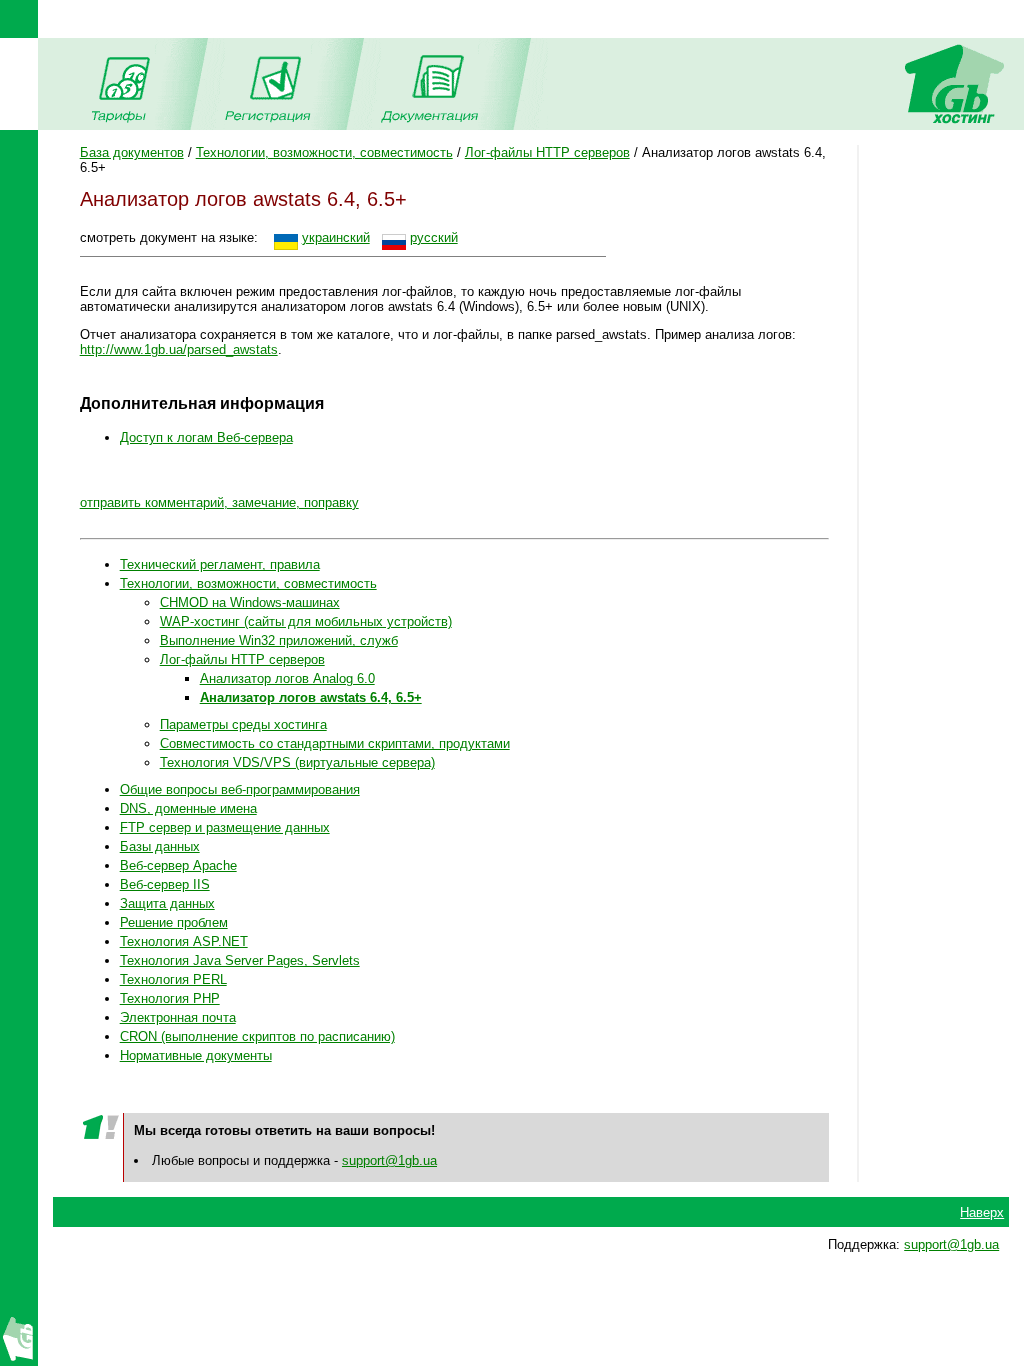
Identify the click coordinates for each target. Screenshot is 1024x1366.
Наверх (982, 1212)
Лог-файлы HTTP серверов (547, 152)
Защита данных (167, 903)
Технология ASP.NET (184, 941)
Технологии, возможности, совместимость (324, 152)
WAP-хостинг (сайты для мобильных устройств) (306, 621)
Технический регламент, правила (220, 564)
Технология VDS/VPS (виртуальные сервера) (297, 762)
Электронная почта (178, 1017)
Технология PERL (173, 979)
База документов (132, 152)
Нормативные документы (196, 1055)
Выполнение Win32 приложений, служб (279, 640)
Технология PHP (170, 998)
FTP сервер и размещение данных (225, 827)
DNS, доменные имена (188, 808)
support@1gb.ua (389, 1160)
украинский (336, 237)
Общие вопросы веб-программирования (240, 789)
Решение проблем (174, 922)
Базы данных (160, 846)
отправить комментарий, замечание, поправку (219, 502)
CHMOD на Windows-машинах (250, 602)
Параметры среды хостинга (243, 724)
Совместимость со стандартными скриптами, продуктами (335, 743)
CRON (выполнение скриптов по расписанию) (257, 1036)
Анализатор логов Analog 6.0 (287, 678)
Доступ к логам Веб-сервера (206, 437)
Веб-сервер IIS (165, 884)
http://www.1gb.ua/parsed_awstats (179, 349)
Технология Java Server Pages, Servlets (240, 960)
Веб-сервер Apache (178, 865)
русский (434, 237)
